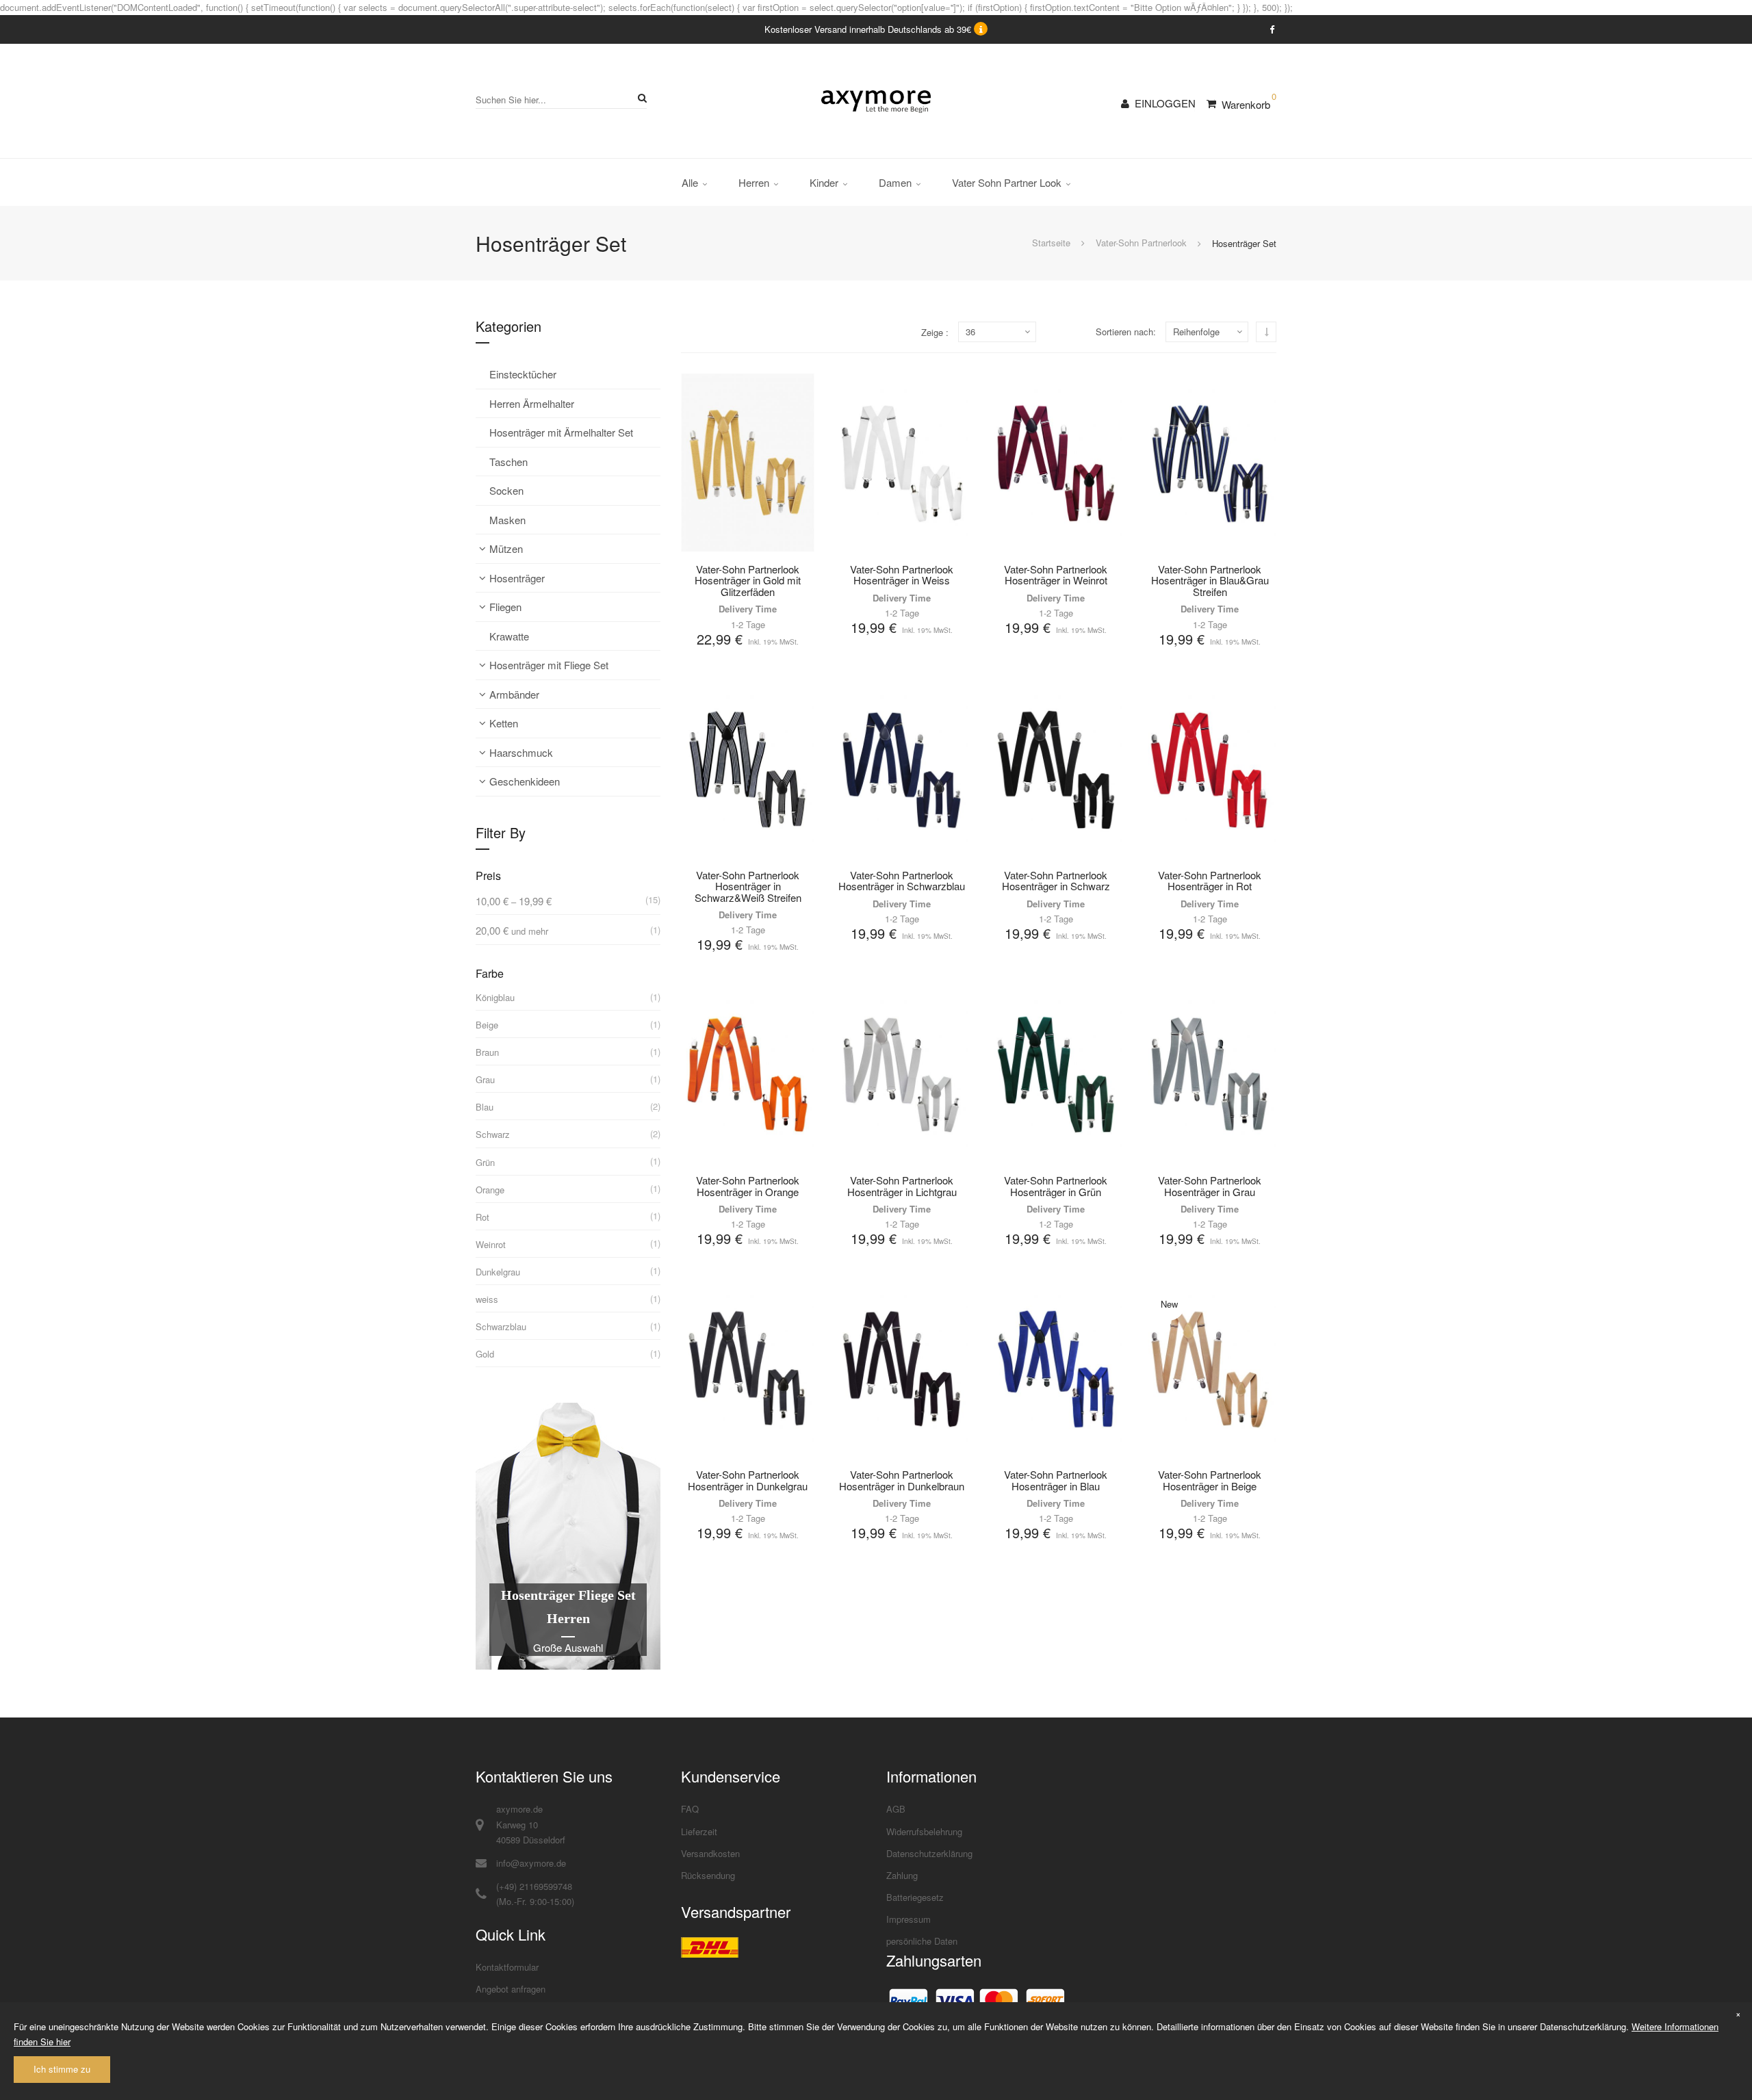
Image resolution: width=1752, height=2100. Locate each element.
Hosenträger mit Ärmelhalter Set (561, 432)
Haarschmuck (521, 752)
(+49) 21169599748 (534, 1886)
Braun (487, 1052)
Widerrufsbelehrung (924, 1831)
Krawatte (509, 636)
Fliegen (505, 607)
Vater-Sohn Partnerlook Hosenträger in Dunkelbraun (902, 1480)
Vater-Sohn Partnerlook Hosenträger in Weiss (902, 575)
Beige (487, 1025)
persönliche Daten (922, 1941)
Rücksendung (708, 1875)
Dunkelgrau (498, 1272)
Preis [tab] (488, 876)
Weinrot (491, 1244)
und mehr (512, 931)
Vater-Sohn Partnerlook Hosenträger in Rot (1210, 881)
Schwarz (493, 1134)
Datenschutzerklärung (929, 1853)
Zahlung (902, 1875)
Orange (490, 1190)
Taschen (508, 462)
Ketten (504, 723)
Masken (507, 520)
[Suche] (640, 98)
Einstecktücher (523, 374)
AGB (896, 1809)
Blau (485, 1107)
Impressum (909, 1919)
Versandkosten (710, 1853)
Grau (485, 1079)
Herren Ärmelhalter (532, 403)
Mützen (506, 548)
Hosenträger (517, 578)
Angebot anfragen (511, 1989)
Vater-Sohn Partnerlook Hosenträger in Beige (1210, 1480)
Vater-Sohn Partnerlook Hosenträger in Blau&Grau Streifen (1210, 580)
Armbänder (514, 694)
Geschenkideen (525, 781)
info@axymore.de (531, 1863)
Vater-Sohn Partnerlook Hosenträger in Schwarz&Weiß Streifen (748, 886)
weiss (487, 1299)
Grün (485, 1162)
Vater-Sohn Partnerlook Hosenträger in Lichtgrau (902, 1186)
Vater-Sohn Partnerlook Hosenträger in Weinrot (1056, 575)
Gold (485, 1354)
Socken (506, 490)
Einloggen (1165, 103)
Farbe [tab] (490, 973)
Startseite (1051, 243)
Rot (482, 1217)
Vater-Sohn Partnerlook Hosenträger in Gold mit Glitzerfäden (748, 580)
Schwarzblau (501, 1326)
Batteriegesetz (915, 1897)
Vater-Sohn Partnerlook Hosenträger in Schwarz (1056, 881)
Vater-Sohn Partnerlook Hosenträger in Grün (1056, 1186)
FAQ (690, 1809)
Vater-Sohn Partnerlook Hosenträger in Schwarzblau (902, 881)
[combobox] (561, 100)
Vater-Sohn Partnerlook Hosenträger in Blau (1056, 1480)
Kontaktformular (507, 1967)
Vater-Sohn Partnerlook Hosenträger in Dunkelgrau (748, 1480)
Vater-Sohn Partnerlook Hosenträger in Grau (1210, 1186)
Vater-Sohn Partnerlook (1141, 243)
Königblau (495, 997)
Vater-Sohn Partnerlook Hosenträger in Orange (748, 1186)
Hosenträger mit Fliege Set (549, 665)
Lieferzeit (699, 1831)
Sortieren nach (1124, 332)
